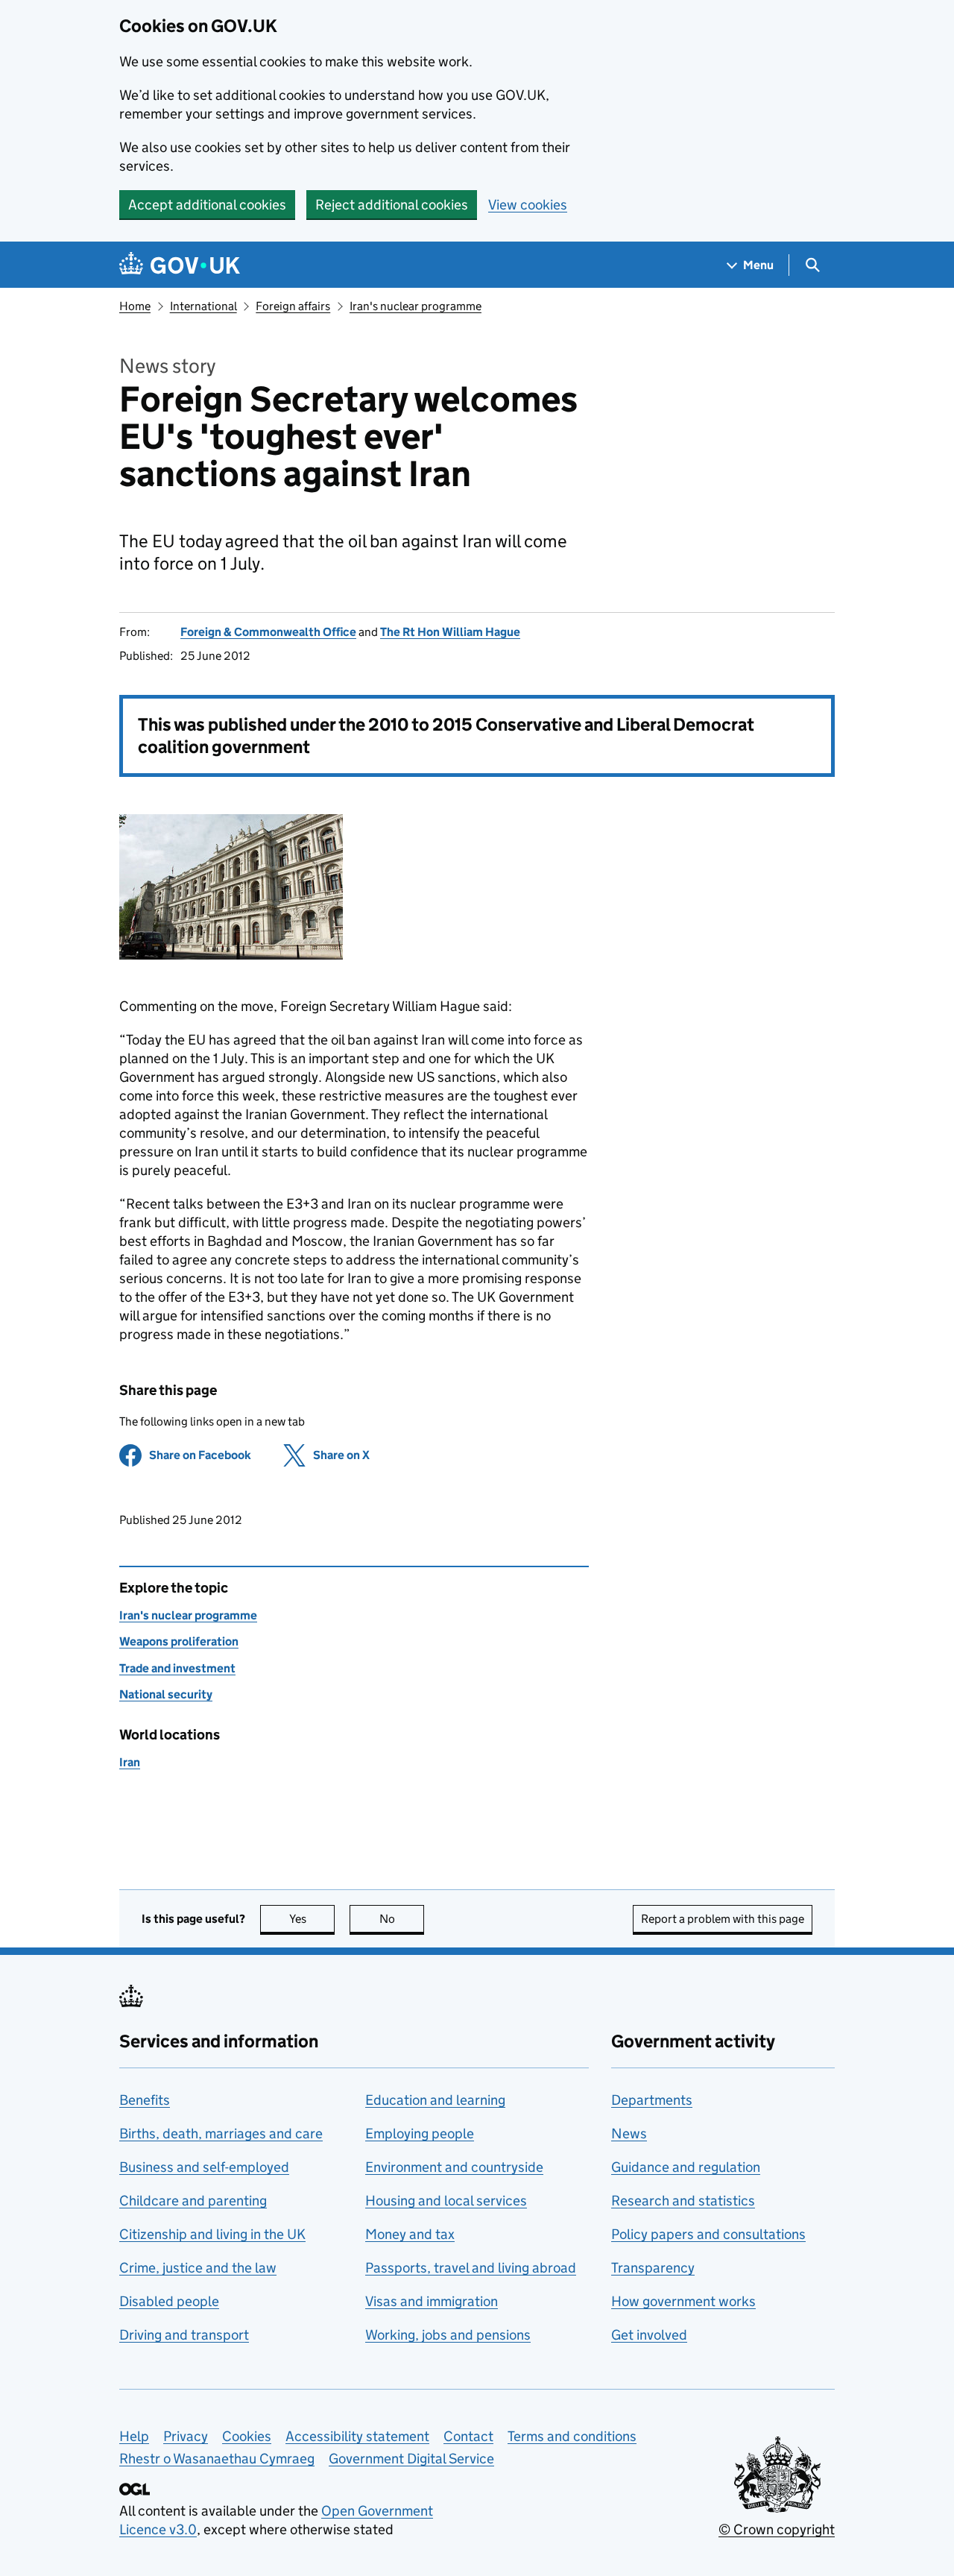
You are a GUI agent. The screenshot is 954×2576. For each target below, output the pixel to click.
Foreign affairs (293, 306)
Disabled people (169, 2301)
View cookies (528, 205)
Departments (652, 2100)
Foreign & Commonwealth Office (268, 632)
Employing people (420, 2133)
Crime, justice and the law (198, 2268)
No (402, 1919)
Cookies (247, 2436)
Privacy (186, 2436)
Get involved (649, 2335)
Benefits (145, 2100)
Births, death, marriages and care (221, 2133)
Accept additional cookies (207, 205)
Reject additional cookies (392, 205)
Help (134, 2436)
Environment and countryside (454, 2167)
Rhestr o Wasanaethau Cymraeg (217, 2459)
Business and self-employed (204, 2167)
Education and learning (435, 2100)
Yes (312, 1919)
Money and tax (410, 2234)
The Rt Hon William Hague (450, 632)
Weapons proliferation (179, 1641)
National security (166, 1694)
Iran (130, 1762)
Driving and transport (184, 2335)
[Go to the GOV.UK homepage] (180, 265)
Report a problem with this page (723, 1919)
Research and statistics (683, 2201)
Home (135, 306)
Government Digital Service (411, 2459)
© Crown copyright (777, 2529)
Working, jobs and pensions (448, 2335)
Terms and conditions (572, 2436)
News (629, 2133)
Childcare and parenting (193, 2201)
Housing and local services (446, 2201)
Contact (468, 2436)
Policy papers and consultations (708, 2234)
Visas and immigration (432, 2301)
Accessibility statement (357, 2436)
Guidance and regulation (686, 2167)
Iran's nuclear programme (416, 306)
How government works (683, 2301)
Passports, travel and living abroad (471, 2268)
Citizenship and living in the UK (212, 2234)
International (203, 306)
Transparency (653, 2268)
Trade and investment (177, 1668)
